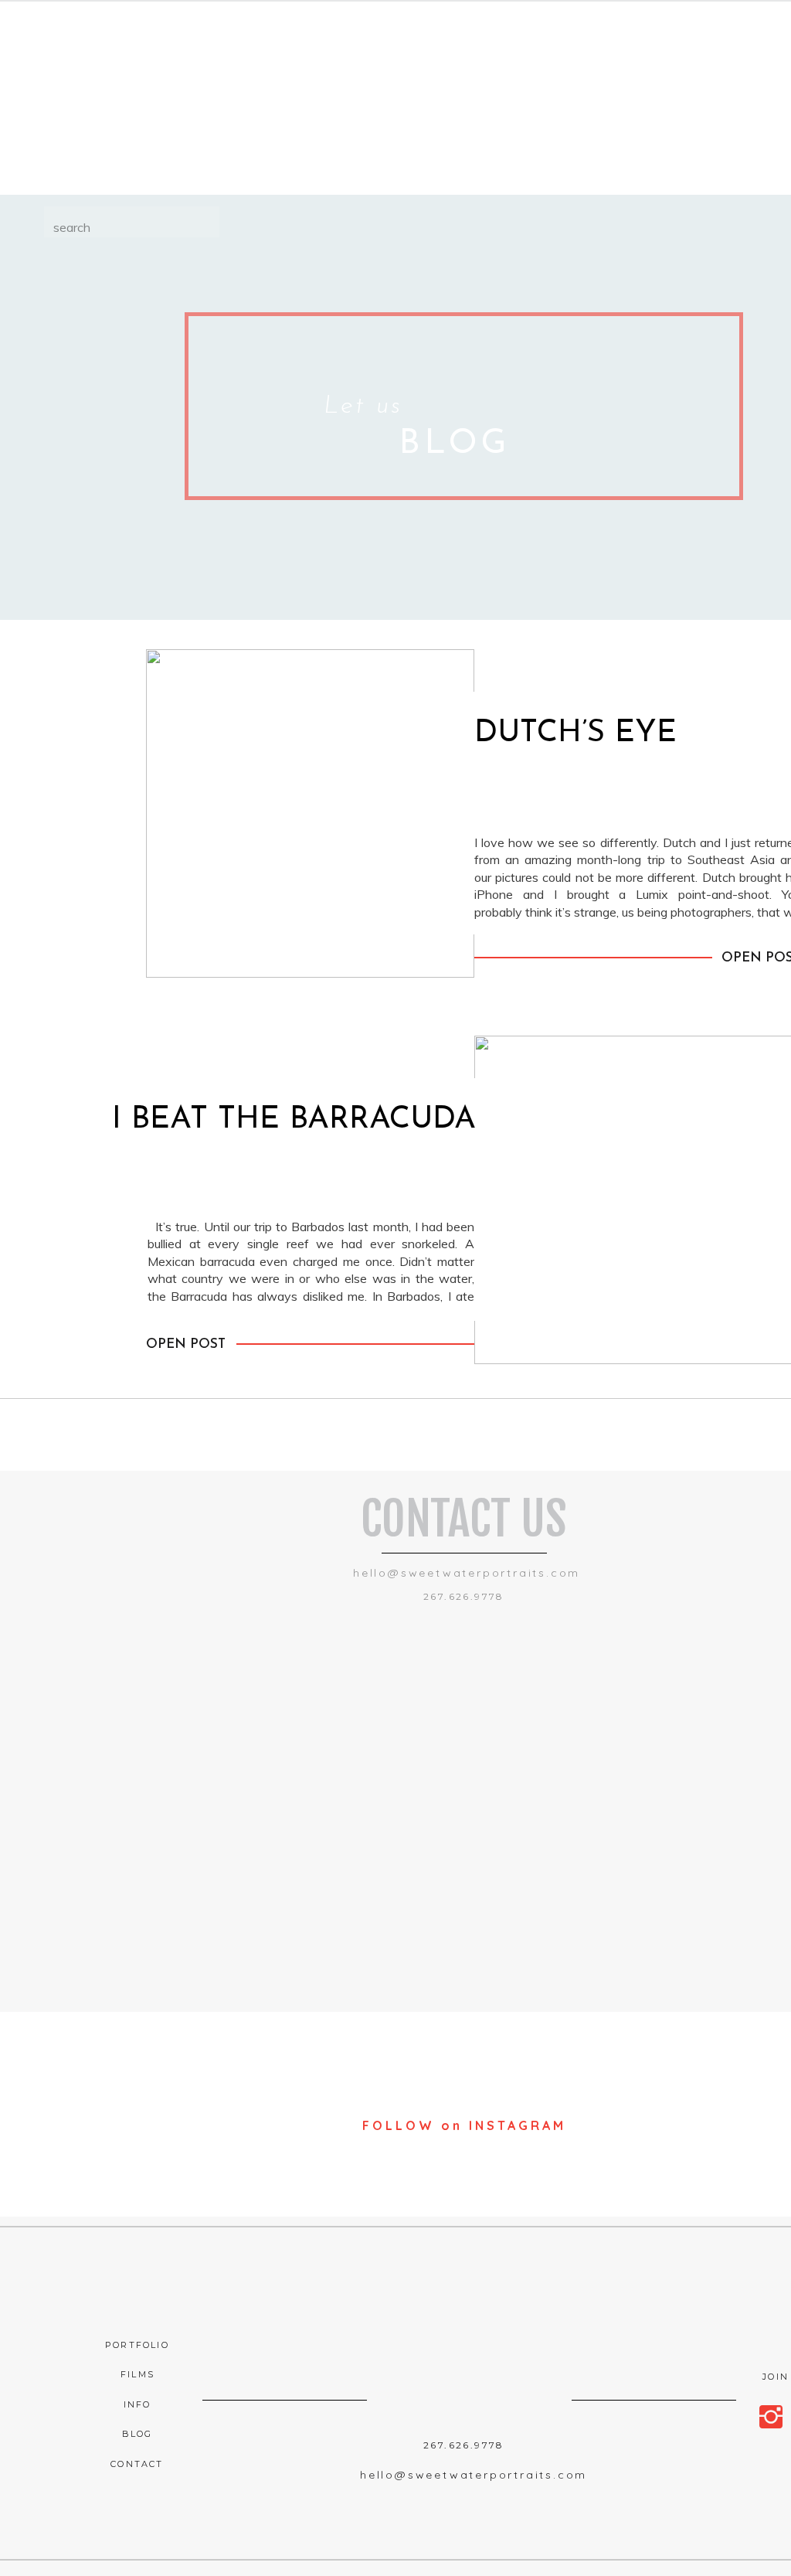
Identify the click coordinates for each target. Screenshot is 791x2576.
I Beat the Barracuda (294, 1120)
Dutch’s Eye (575, 733)
